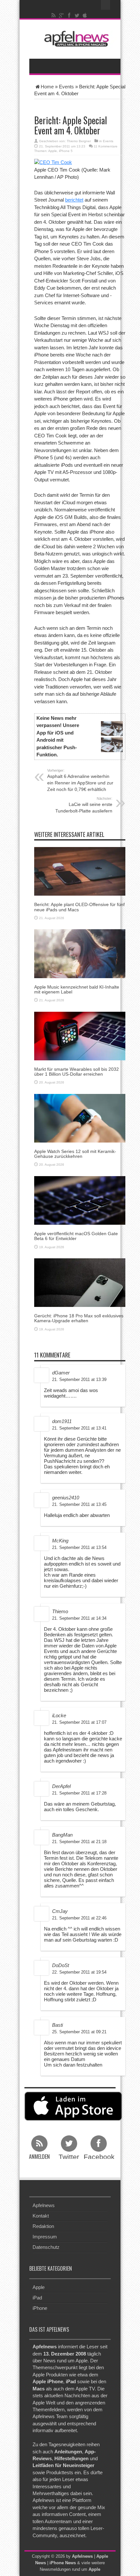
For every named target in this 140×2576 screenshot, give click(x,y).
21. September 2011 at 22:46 (79, 1918)
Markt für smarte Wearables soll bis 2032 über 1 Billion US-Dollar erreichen (77, 1072)
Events (66, 87)
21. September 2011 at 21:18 (79, 1842)
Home (47, 87)
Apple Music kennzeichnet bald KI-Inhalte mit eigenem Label (77, 989)
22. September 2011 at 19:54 (79, 1972)
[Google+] (62, 15)
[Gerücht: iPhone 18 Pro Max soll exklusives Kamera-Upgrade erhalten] (80, 1282)
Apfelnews (44, 2205)
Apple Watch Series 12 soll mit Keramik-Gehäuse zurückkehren (75, 1154)
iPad (37, 2297)
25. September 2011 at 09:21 (79, 2032)
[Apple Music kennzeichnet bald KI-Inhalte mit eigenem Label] (80, 953)
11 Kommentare (106, 146)
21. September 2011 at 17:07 (79, 1722)
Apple (53, 151)
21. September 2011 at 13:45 (79, 1504)
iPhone (40, 2308)
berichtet (74, 200)
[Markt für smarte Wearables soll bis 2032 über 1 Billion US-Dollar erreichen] (80, 1035)
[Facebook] (69, 15)
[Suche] (106, 5)
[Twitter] (77, 15)
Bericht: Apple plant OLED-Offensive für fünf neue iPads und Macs (79, 907)
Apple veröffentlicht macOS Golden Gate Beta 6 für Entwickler (76, 1236)
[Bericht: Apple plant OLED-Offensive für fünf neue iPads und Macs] (80, 871)
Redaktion (43, 2226)
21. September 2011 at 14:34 (79, 1618)
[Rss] (54, 15)
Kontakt (41, 2216)
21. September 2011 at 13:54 (79, 1547)
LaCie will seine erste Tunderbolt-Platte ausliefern (84, 805)
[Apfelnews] (75, 39)
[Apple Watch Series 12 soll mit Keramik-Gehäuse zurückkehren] (80, 1118)
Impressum (45, 2237)
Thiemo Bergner (79, 141)
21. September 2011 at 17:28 (79, 1793)
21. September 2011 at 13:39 (79, 1379)
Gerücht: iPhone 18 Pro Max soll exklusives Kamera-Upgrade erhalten (79, 1318)
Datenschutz (46, 2247)
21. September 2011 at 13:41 (79, 1428)
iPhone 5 (66, 151)
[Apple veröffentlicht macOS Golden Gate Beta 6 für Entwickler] (80, 1200)
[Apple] (85, 15)
